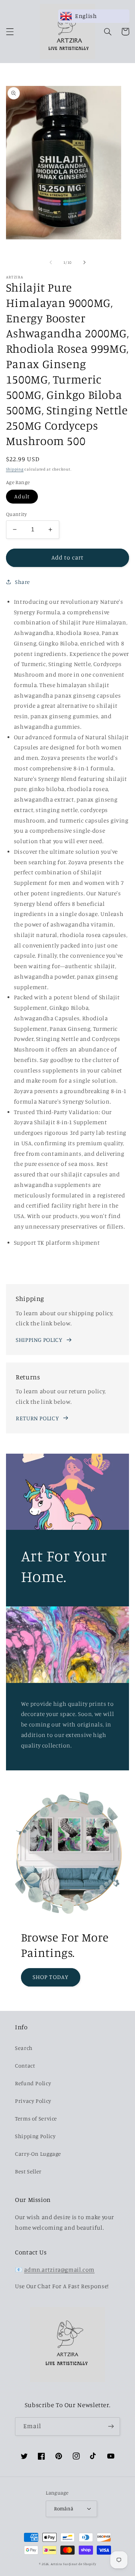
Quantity (16, 514)
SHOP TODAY (51, 1977)
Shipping (15, 469)
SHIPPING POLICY (39, 1340)
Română (64, 2508)
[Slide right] (84, 263)
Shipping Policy (35, 2136)
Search (24, 2048)
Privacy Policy (33, 2101)
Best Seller (28, 2171)
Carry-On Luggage (38, 2154)
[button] (10, 32)
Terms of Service (36, 2118)
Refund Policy (33, 2083)
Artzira (56, 2564)
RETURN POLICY (37, 1418)
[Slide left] (51, 263)
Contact (25, 2065)
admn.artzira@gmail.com (59, 2270)
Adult (22, 496)
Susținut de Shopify (79, 2564)
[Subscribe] (111, 2426)
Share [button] (22, 582)
